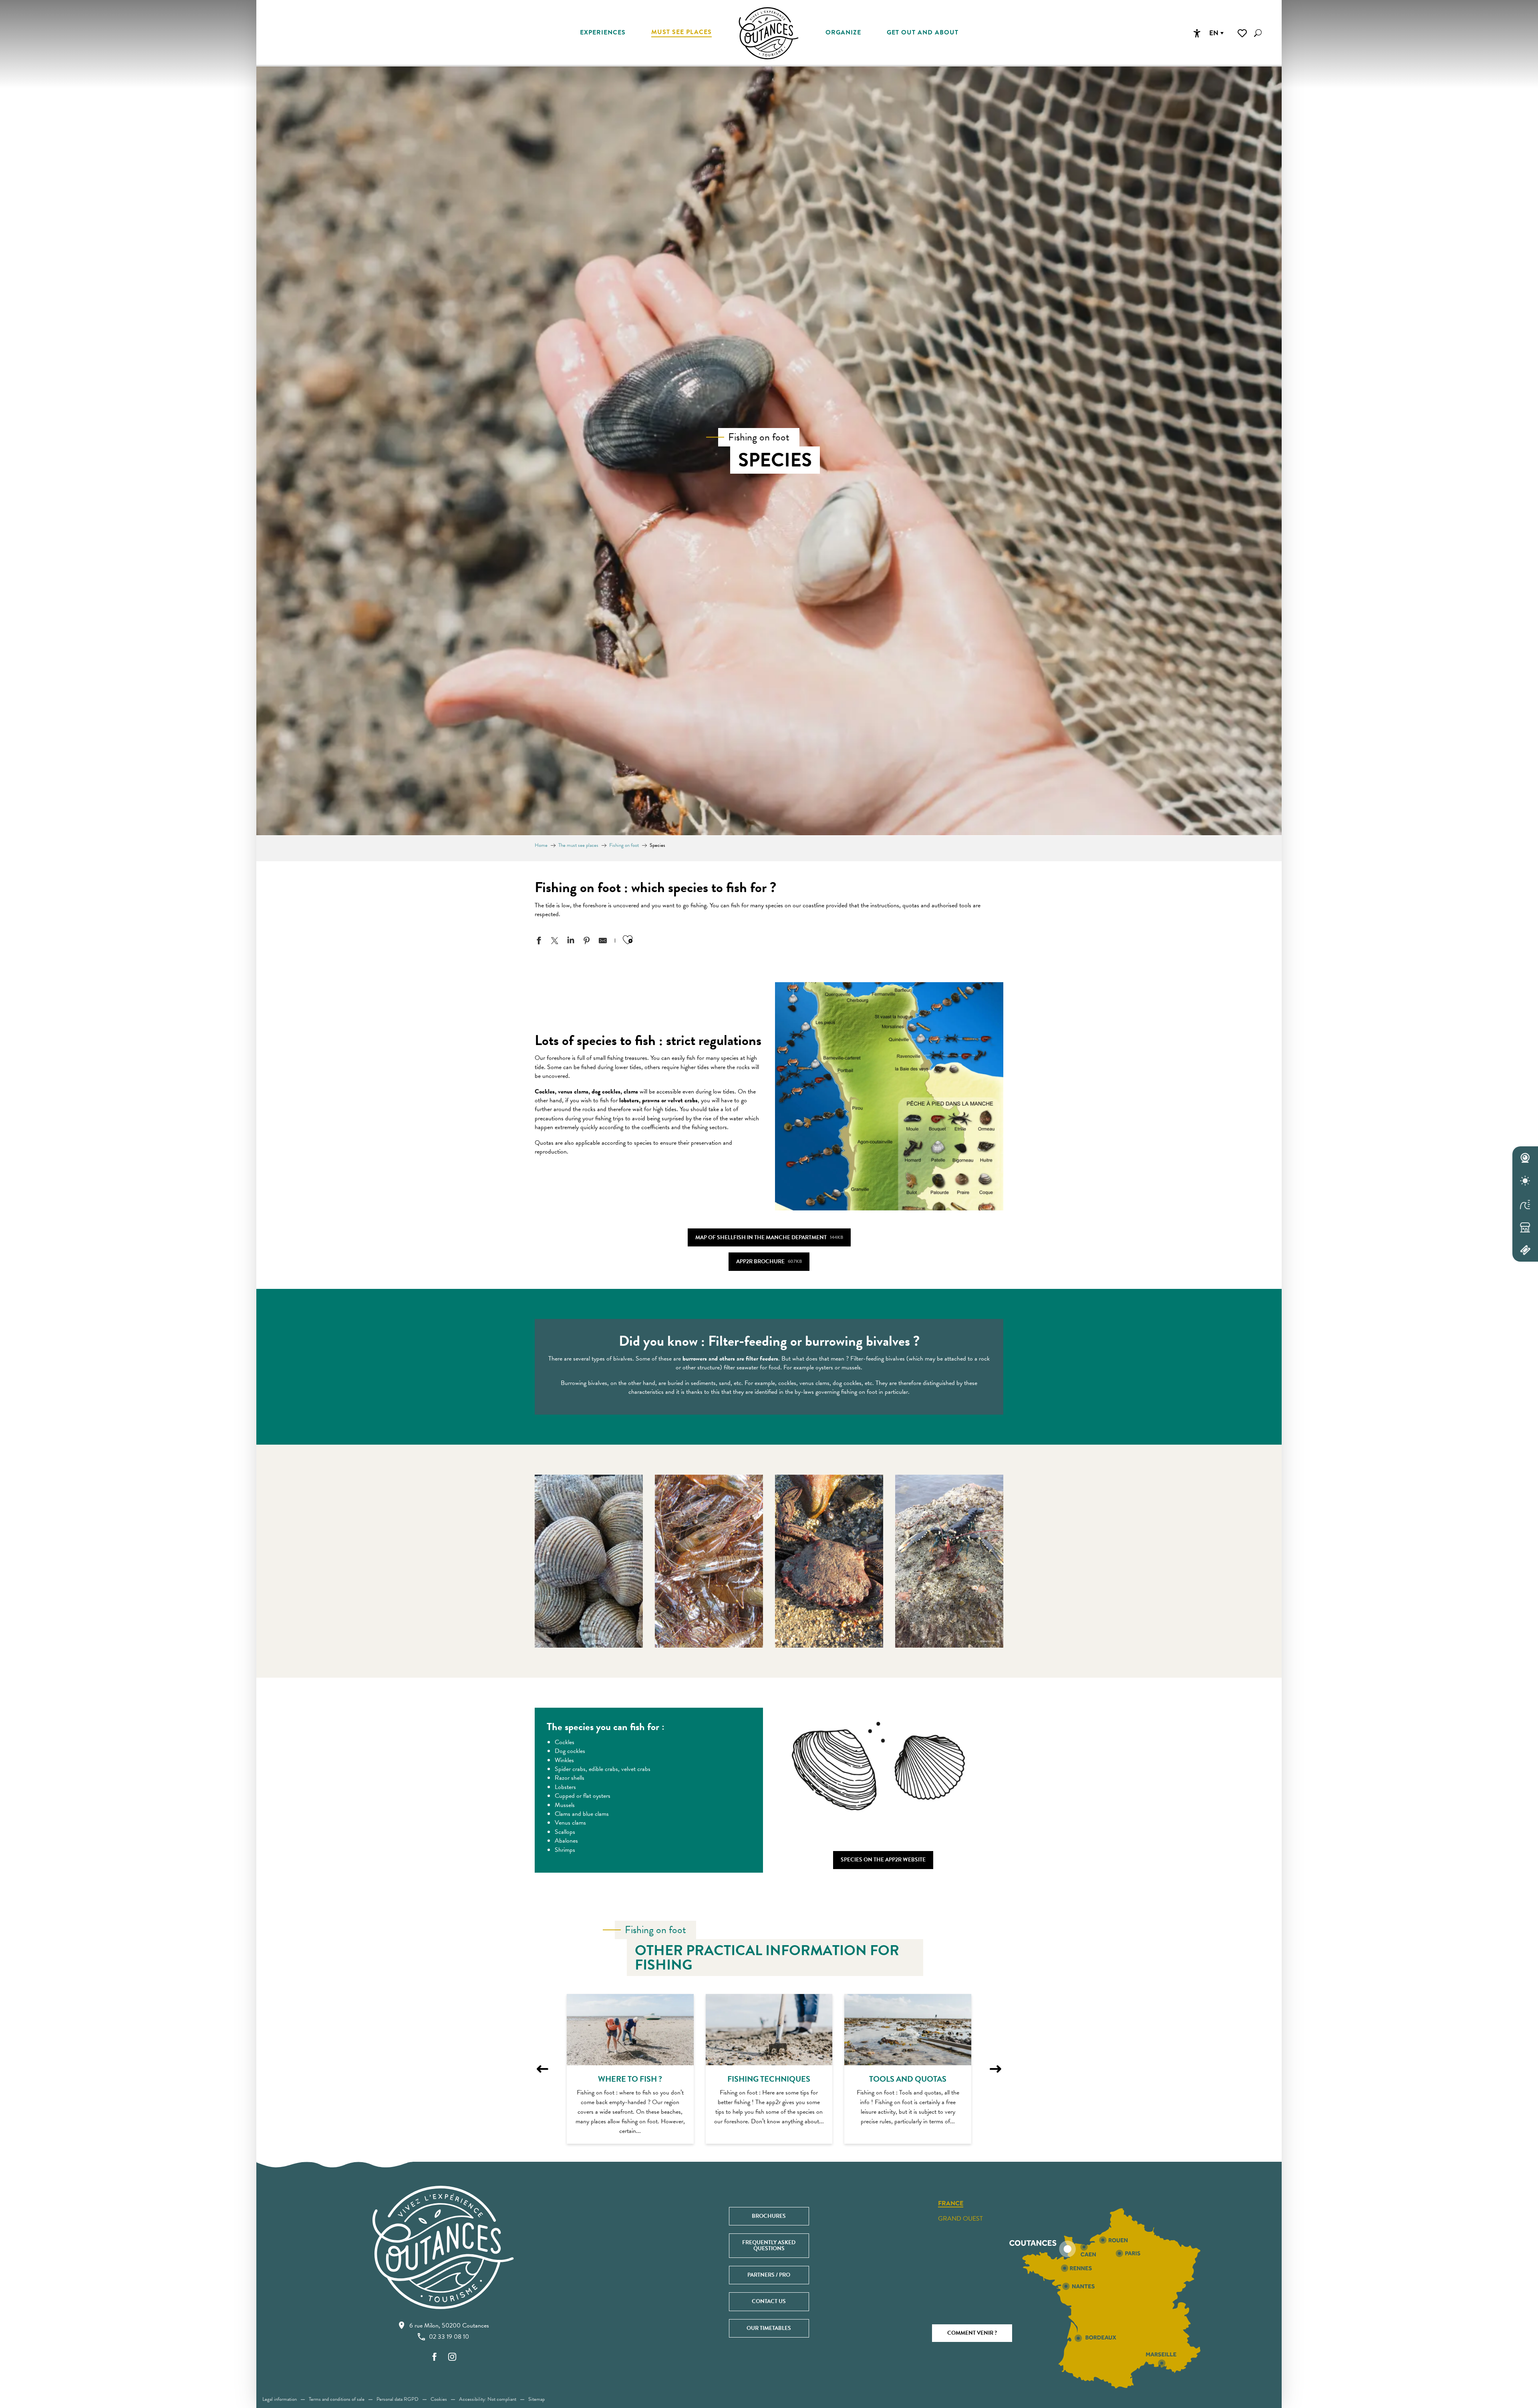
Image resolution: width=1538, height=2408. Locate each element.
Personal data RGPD (398, 2399)
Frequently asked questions (769, 2245)
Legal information (280, 2399)
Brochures (769, 2216)
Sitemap (536, 2399)
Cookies (439, 2399)
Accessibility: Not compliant (488, 2399)
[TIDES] (1525, 1204)
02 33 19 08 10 (449, 2337)
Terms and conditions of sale (337, 2399)
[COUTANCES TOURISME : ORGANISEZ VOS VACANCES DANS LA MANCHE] (769, 33)
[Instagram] (452, 2357)
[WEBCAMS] (1525, 1158)
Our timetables (769, 2328)
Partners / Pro (769, 2275)
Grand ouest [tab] (960, 2219)
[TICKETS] (1525, 1250)
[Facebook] (435, 2357)
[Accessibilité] (1197, 33)
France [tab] (951, 2204)
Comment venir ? (972, 2333)
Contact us (769, 2301)
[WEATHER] (1525, 1181)
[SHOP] (1525, 1227)
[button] (1258, 33)
